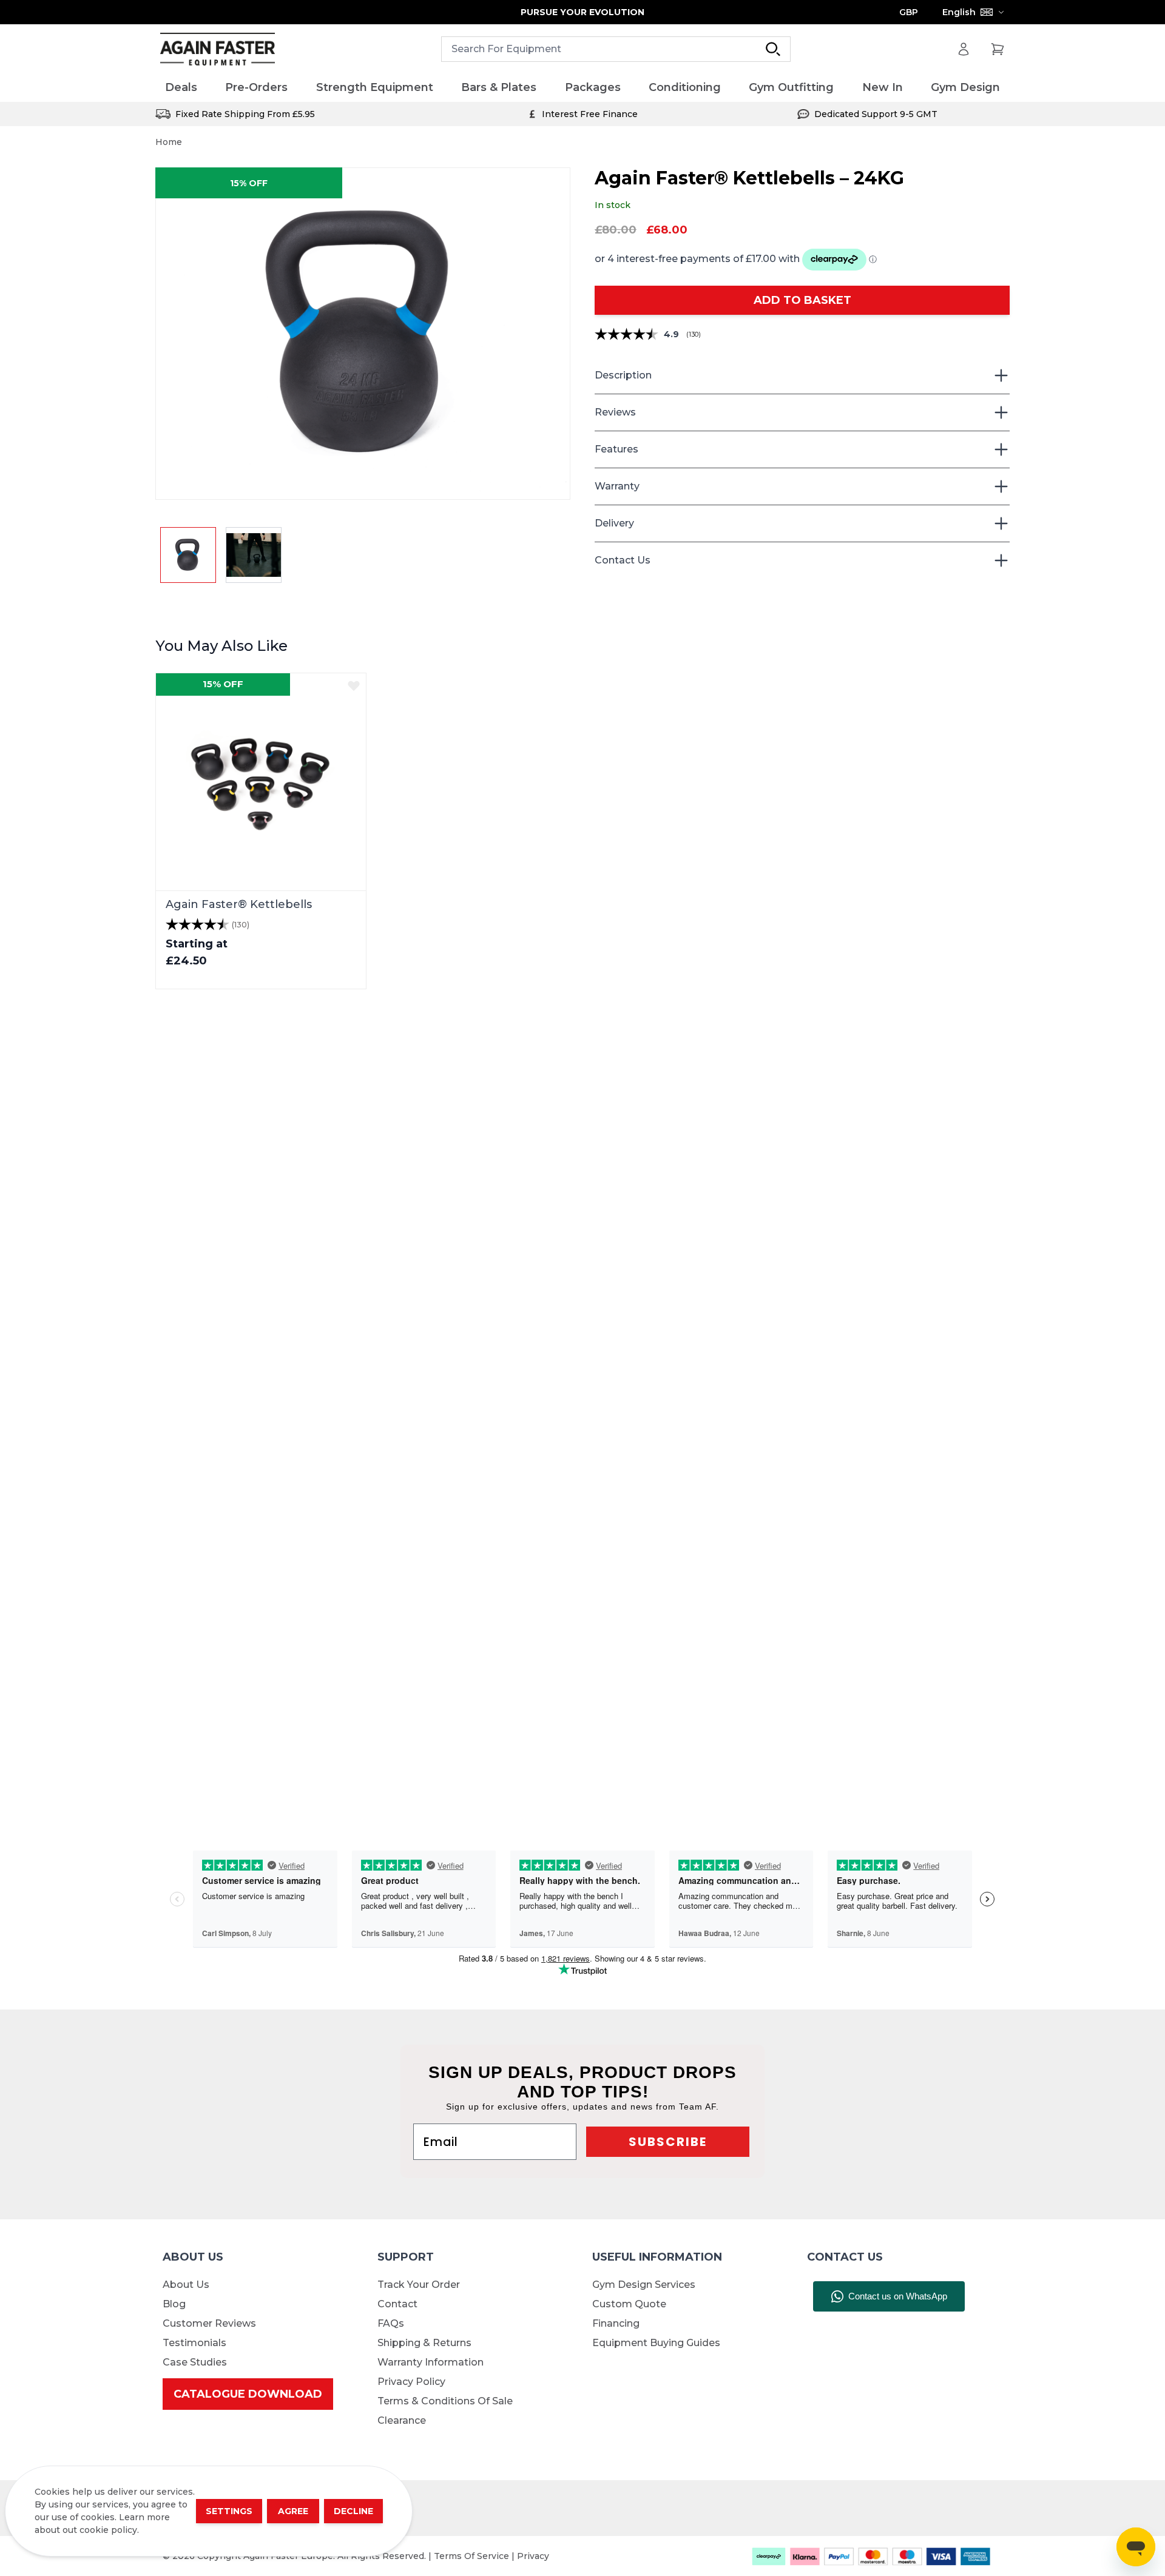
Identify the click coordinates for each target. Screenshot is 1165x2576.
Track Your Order (419, 2285)
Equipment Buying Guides (656, 2343)
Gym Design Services (644, 2285)
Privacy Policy (411, 2382)
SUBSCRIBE (668, 2142)
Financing (616, 2323)
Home (169, 142)
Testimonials (194, 2343)
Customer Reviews (209, 2323)
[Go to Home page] (218, 49)
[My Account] (964, 49)
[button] (363, 334)
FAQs (391, 2323)
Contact (397, 2304)
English (959, 12)
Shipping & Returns (424, 2343)
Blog (174, 2304)
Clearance (402, 2420)
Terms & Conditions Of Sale (445, 2401)
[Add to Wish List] (354, 685)
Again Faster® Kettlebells (239, 904)
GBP (909, 12)
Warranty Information (431, 2362)
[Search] (773, 49)
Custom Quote (629, 2304)
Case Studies (195, 2362)
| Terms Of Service (470, 2556)
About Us (186, 2285)
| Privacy (530, 2556)
